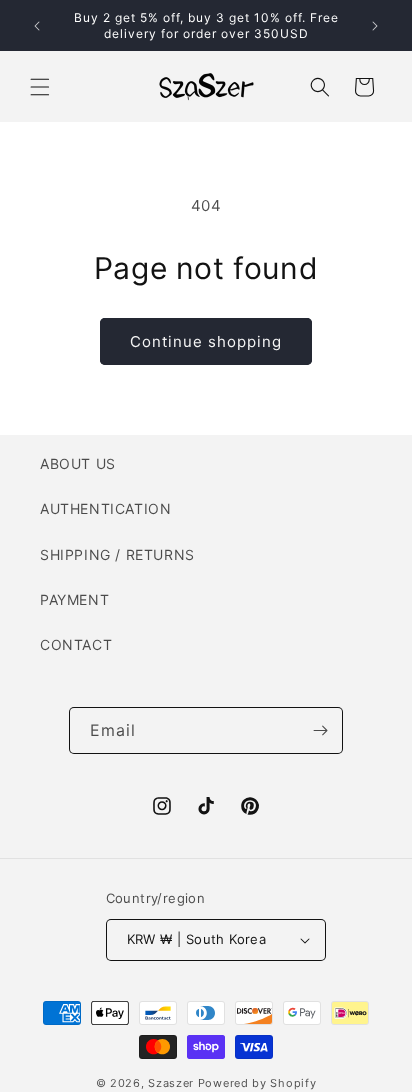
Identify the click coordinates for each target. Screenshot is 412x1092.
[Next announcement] (375, 26)
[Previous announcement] (37, 26)
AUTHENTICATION (105, 508)
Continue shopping (206, 341)
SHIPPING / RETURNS (117, 554)
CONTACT (76, 644)
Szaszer (171, 1083)
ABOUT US (78, 463)
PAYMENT (74, 599)
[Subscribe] (320, 730)
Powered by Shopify (257, 1083)
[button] (40, 87)
